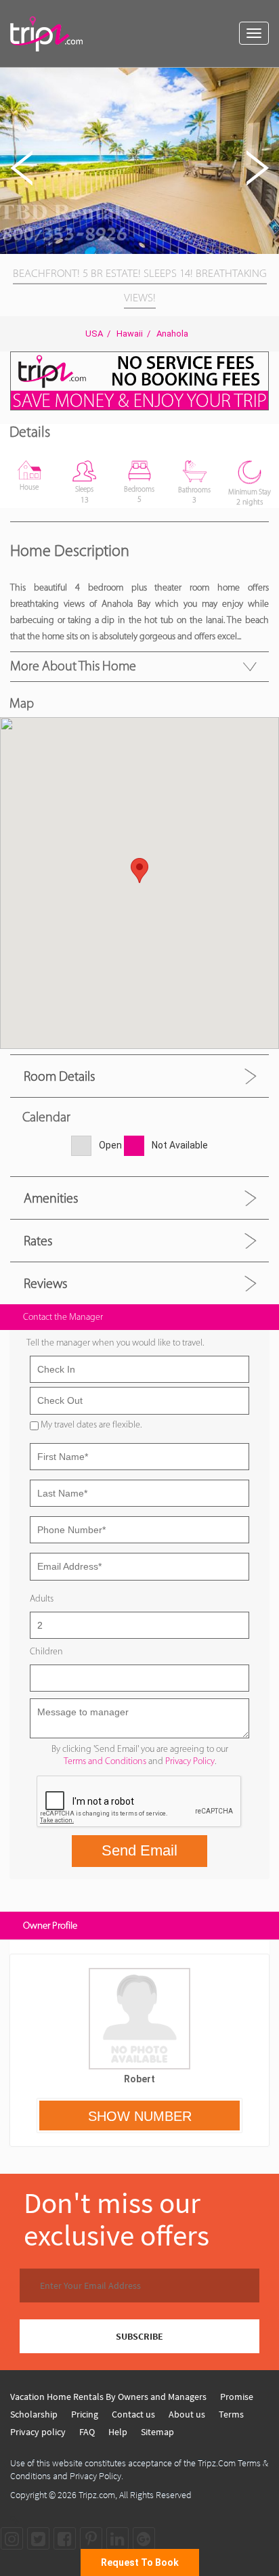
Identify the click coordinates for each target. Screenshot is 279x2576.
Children (46, 1651)
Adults (42, 1598)
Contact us (133, 2414)
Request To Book (140, 2562)
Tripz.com (97, 2495)
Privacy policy (38, 2432)
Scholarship (34, 2414)
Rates (38, 1241)
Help (118, 2432)
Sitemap (157, 2432)
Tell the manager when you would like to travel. (115, 1343)
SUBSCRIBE (139, 2336)
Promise (237, 2397)
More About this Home (73, 666)
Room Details (59, 1076)
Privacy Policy (190, 1761)
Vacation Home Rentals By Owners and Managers (108, 2397)
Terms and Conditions (105, 1761)
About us (187, 2414)
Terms (231, 2414)
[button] (267, 80)
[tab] (139, 1076)
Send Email (139, 1850)
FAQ (87, 2432)
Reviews (45, 1283)
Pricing (85, 2414)
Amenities (51, 1198)
